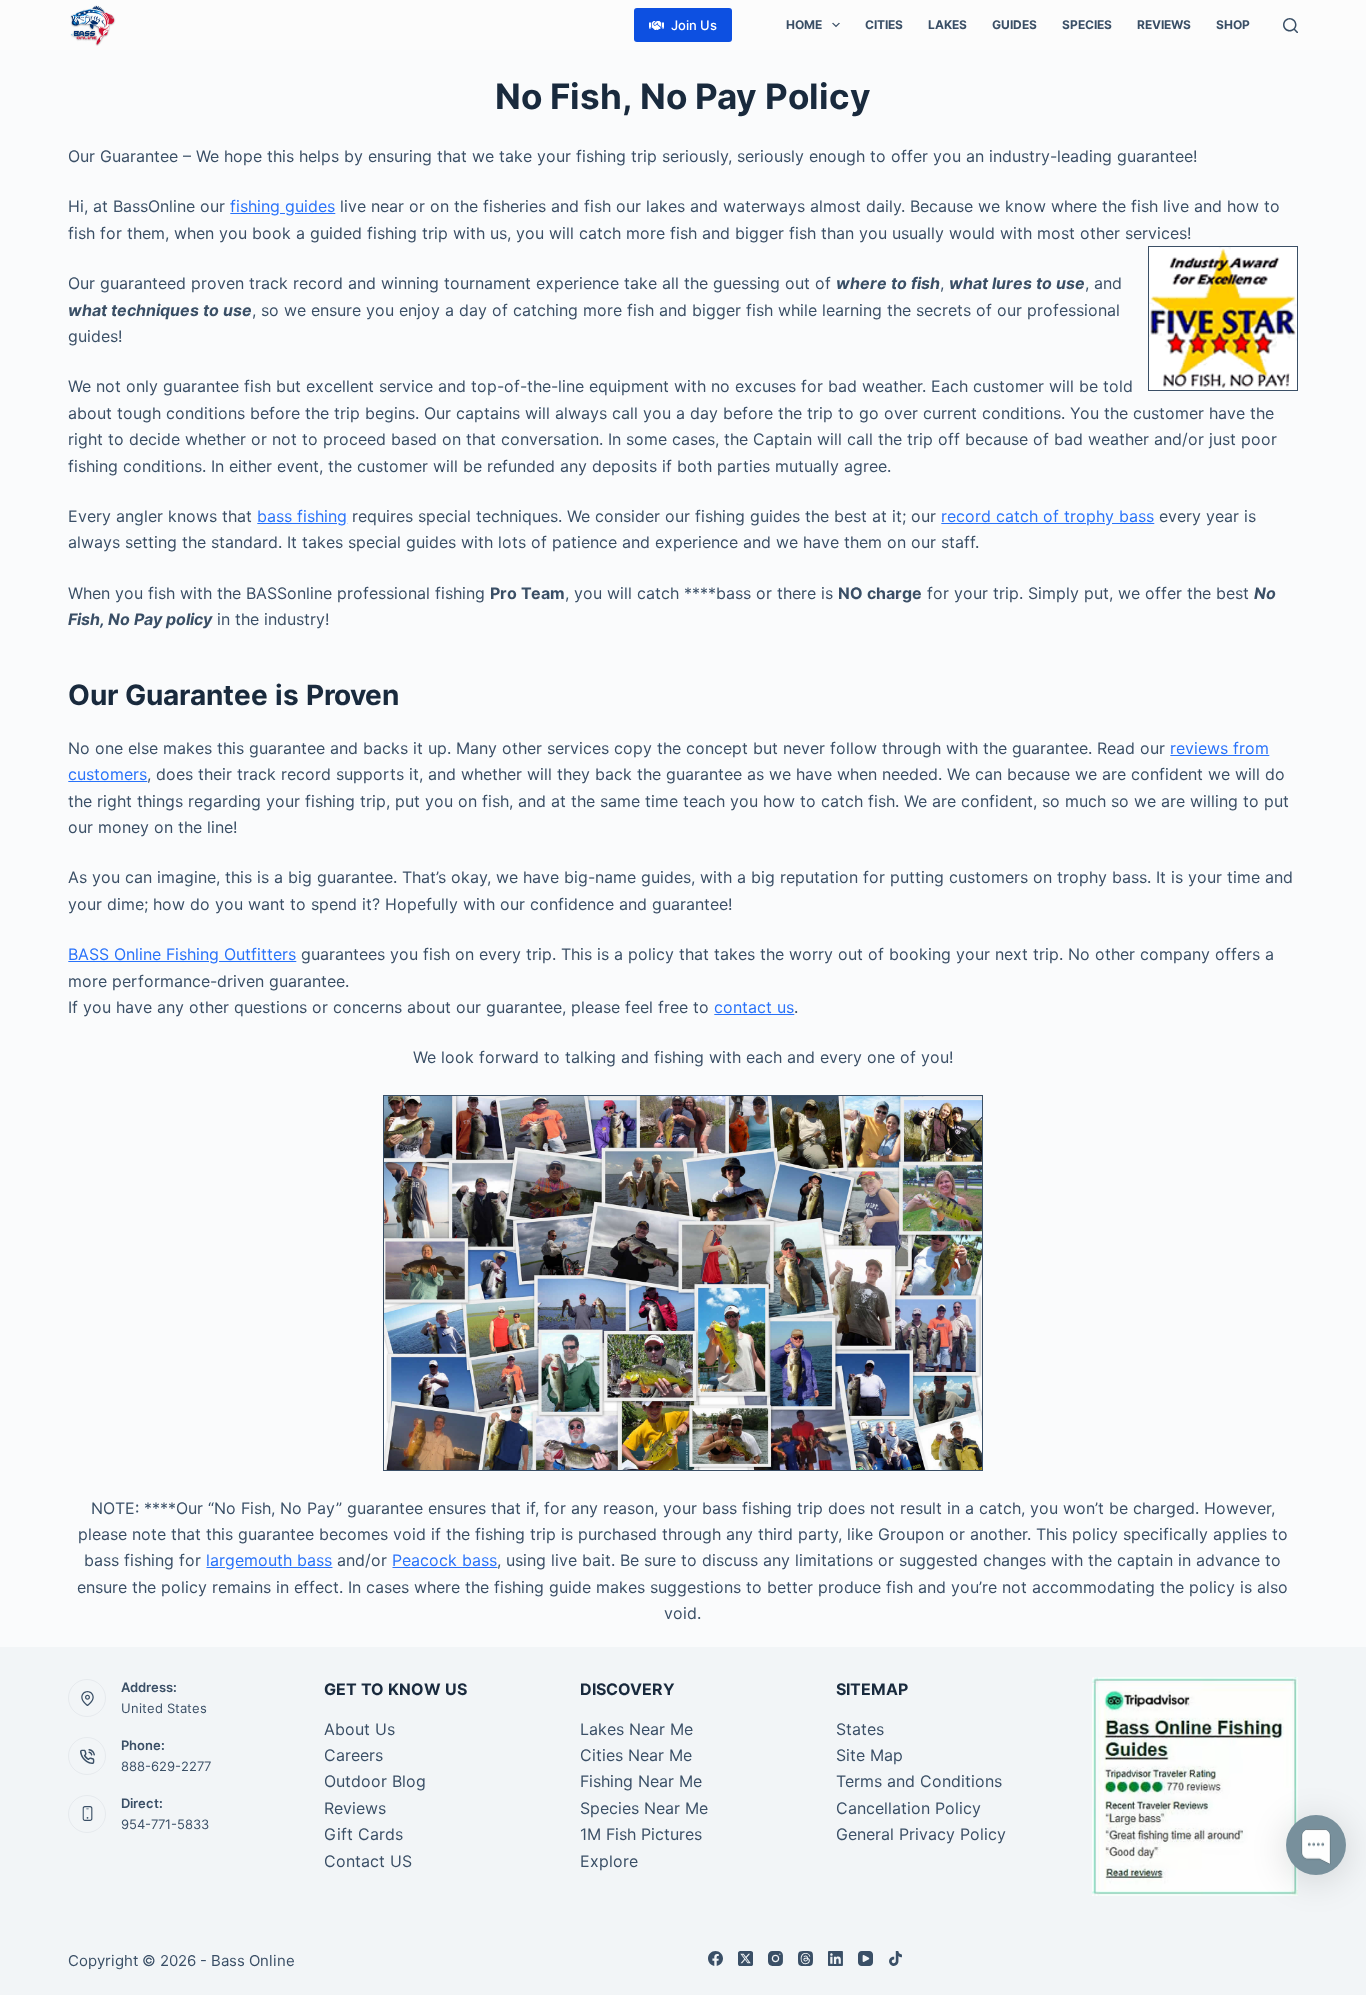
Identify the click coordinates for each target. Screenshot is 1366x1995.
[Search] (1290, 25)
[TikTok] (895, 1958)
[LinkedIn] (835, 1958)
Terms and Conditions (919, 1781)
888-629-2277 (166, 1766)
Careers (353, 1755)
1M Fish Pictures (641, 1834)
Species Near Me (644, 1808)
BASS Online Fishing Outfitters (182, 954)
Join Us (694, 25)
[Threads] (805, 1958)
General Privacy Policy (921, 1834)
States (860, 1729)
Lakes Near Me (636, 1729)
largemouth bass (269, 1560)
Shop (1233, 24)
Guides (1014, 24)
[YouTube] (865, 1958)
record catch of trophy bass (1047, 516)
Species (1087, 24)
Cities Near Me (636, 1755)
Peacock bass (444, 1560)
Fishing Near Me (641, 1781)
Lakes (947, 24)
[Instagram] (775, 1958)
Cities (884, 24)
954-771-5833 (165, 1824)
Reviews (1164, 24)
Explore (609, 1861)
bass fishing (302, 516)
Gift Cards (363, 1834)
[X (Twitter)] (745, 1958)
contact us (754, 1007)
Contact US (368, 1861)
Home (804, 24)
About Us (359, 1729)
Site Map (869, 1755)
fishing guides (282, 206)
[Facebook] (715, 1958)
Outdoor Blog (375, 1781)
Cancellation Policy (908, 1808)
